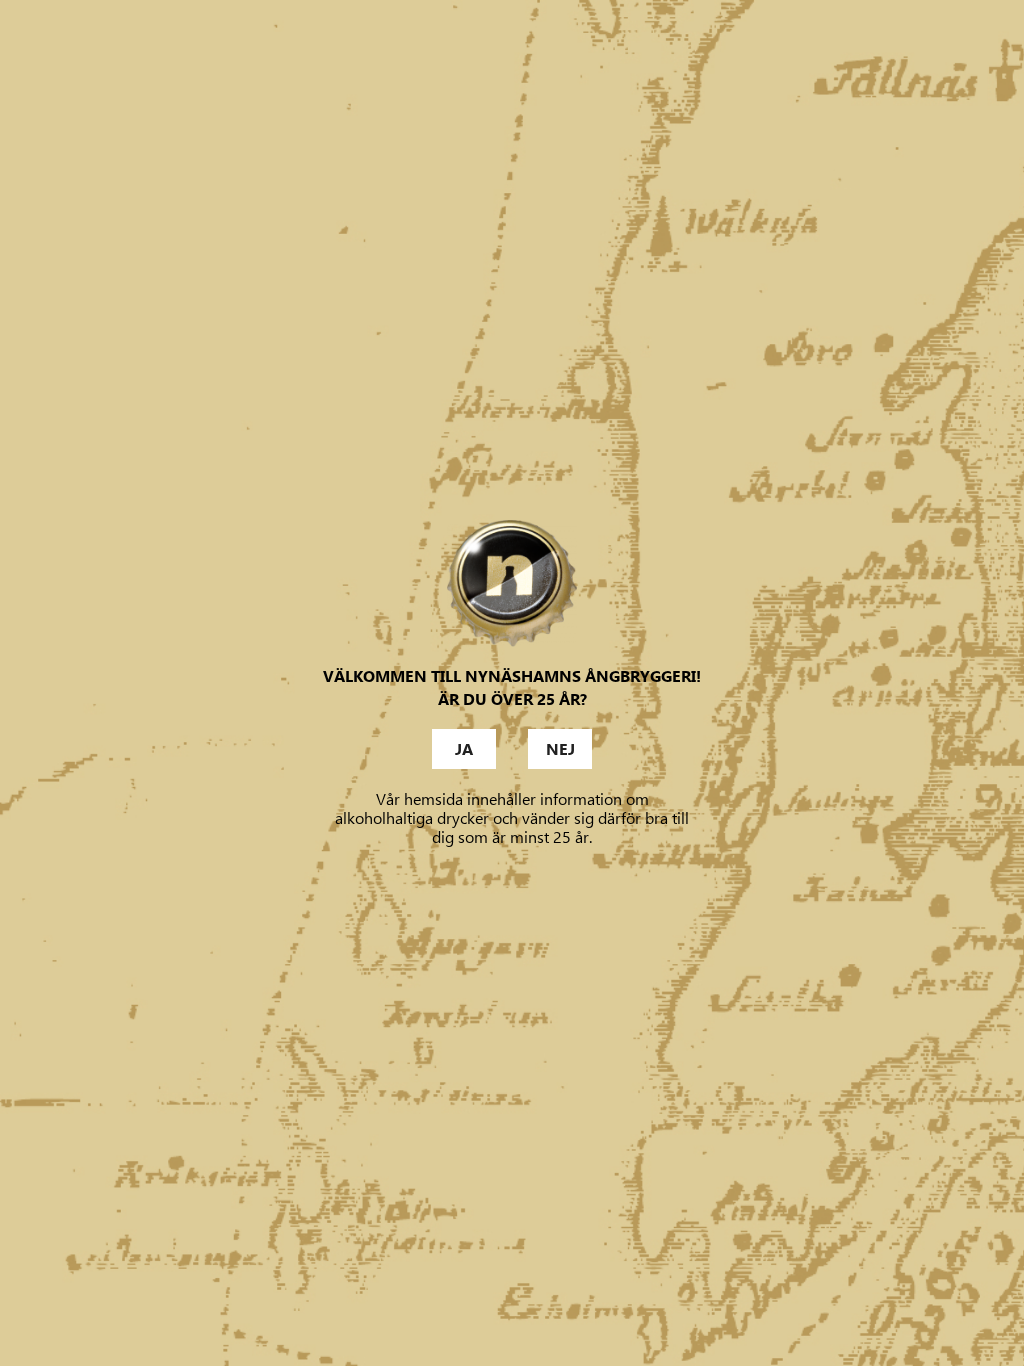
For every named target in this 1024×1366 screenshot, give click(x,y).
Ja (464, 749)
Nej (560, 749)
